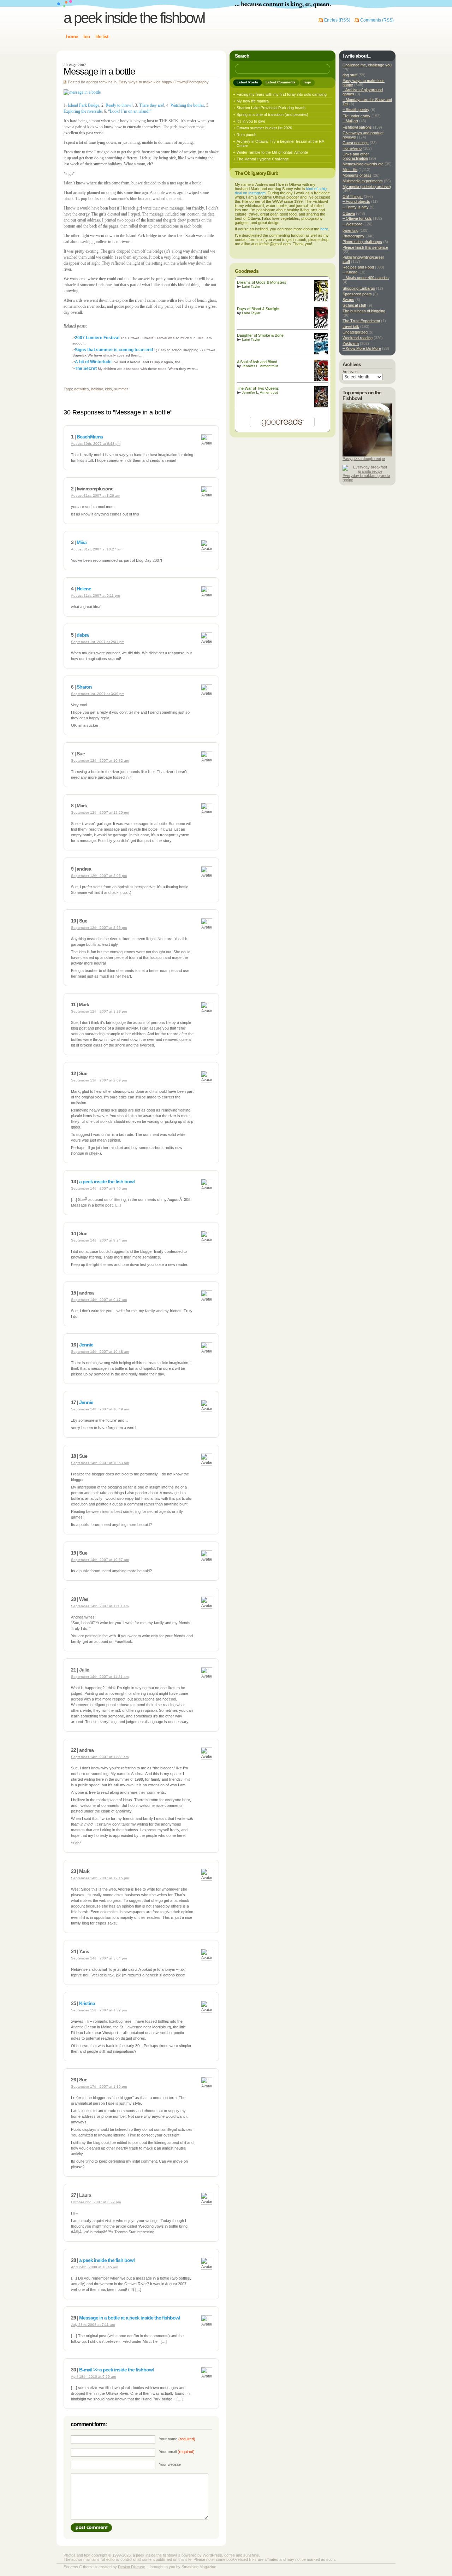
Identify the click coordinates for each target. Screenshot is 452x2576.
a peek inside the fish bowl (107, 1181)
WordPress (212, 2555)
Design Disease (132, 2567)
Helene (84, 589)
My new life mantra (253, 101)
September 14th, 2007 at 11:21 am (100, 1677)
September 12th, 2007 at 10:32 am (100, 761)
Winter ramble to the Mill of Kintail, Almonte (272, 152)
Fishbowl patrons (357, 127)
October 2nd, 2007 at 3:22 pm (96, 2202)
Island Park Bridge (84, 105)
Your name (177, 2439)
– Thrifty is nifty (356, 207)
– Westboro (352, 224)
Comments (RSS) (377, 20)
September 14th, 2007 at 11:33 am (100, 1757)
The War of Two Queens (258, 388)
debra (83, 635)
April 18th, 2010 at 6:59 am (93, 2377)
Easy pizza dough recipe (364, 459)
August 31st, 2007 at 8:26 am (96, 496)
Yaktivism (351, 343)
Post (91, 2528)
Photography (198, 82)
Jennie (86, 1345)
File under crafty (356, 116)
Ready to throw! (119, 105)
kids (108, 389)
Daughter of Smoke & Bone (260, 335)
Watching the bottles (187, 105)
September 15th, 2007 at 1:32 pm (99, 2010)
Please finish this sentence (365, 247)
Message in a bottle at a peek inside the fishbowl (130, 2318)
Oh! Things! (353, 196)
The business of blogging (364, 311)
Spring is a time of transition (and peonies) (272, 114)
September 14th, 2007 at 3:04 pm (99, 1958)
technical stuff (354, 305)
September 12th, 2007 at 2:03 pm (99, 876)
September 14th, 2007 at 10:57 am (100, 1560)
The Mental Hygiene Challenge (263, 159)
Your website (170, 2464)
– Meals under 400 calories (366, 278)
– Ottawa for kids (357, 218)
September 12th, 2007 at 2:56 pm (99, 928)
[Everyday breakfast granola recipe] (367, 471)
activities (82, 389)
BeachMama (90, 437)
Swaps (348, 300)
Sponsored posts (357, 294)
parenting (350, 230)
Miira (82, 542)
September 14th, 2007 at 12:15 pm (100, 1878)
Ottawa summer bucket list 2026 (264, 128)
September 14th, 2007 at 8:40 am (99, 1188)
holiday (97, 389)
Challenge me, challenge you (367, 65)
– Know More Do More (362, 348)
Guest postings (356, 143)
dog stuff (350, 75)
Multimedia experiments (363, 181)
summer (121, 389)
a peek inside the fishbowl (134, 18)
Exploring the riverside (83, 111)
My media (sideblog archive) (367, 187)
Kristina (87, 2003)
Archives (350, 372)
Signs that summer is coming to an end (114, 350)
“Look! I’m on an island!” (130, 111)
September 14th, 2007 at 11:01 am (100, 1606)
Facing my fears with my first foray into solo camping (282, 94)
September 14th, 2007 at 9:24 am (99, 1240)
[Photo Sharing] (82, 92)
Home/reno (352, 148)
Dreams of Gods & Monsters (262, 282)
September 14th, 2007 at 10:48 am (100, 1352)
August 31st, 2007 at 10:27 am (97, 549)
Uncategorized (355, 332)
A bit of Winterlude (94, 362)
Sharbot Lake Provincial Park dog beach (271, 108)
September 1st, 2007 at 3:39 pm (98, 694)
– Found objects (356, 201)
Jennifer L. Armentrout (260, 366)
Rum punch (246, 135)
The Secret (86, 369)
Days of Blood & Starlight (258, 309)
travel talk (351, 326)
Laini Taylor (251, 286)
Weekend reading (358, 338)
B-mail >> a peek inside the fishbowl (116, 2370)
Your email (177, 2452)
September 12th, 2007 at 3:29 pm (99, 1011)
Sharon (84, 687)
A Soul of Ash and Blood (257, 362)
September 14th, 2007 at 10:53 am (100, 1463)
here (324, 229)
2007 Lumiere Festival (98, 338)
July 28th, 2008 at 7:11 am (93, 2325)
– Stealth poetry (356, 110)
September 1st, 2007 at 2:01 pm (98, 642)
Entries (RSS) (337, 20)
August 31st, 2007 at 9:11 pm (95, 596)
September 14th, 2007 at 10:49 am (100, 1409)
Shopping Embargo (359, 288)
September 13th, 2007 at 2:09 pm (99, 1080)
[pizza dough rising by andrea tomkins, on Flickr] (367, 455)
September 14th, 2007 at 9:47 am (99, 1300)
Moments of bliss (357, 175)
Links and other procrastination (356, 156)
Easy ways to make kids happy (145, 82)
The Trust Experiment (361, 321)
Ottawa (180, 82)
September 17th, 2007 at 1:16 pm (99, 2086)
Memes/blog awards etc (363, 164)
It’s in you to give (251, 121)
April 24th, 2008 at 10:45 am (94, 2267)
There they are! (152, 105)
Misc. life (350, 170)
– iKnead (350, 272)
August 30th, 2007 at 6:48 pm (96, 444)
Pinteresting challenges (362, 242)
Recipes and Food (358, 267)
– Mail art (350, 121)
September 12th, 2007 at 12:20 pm (100, 812)
